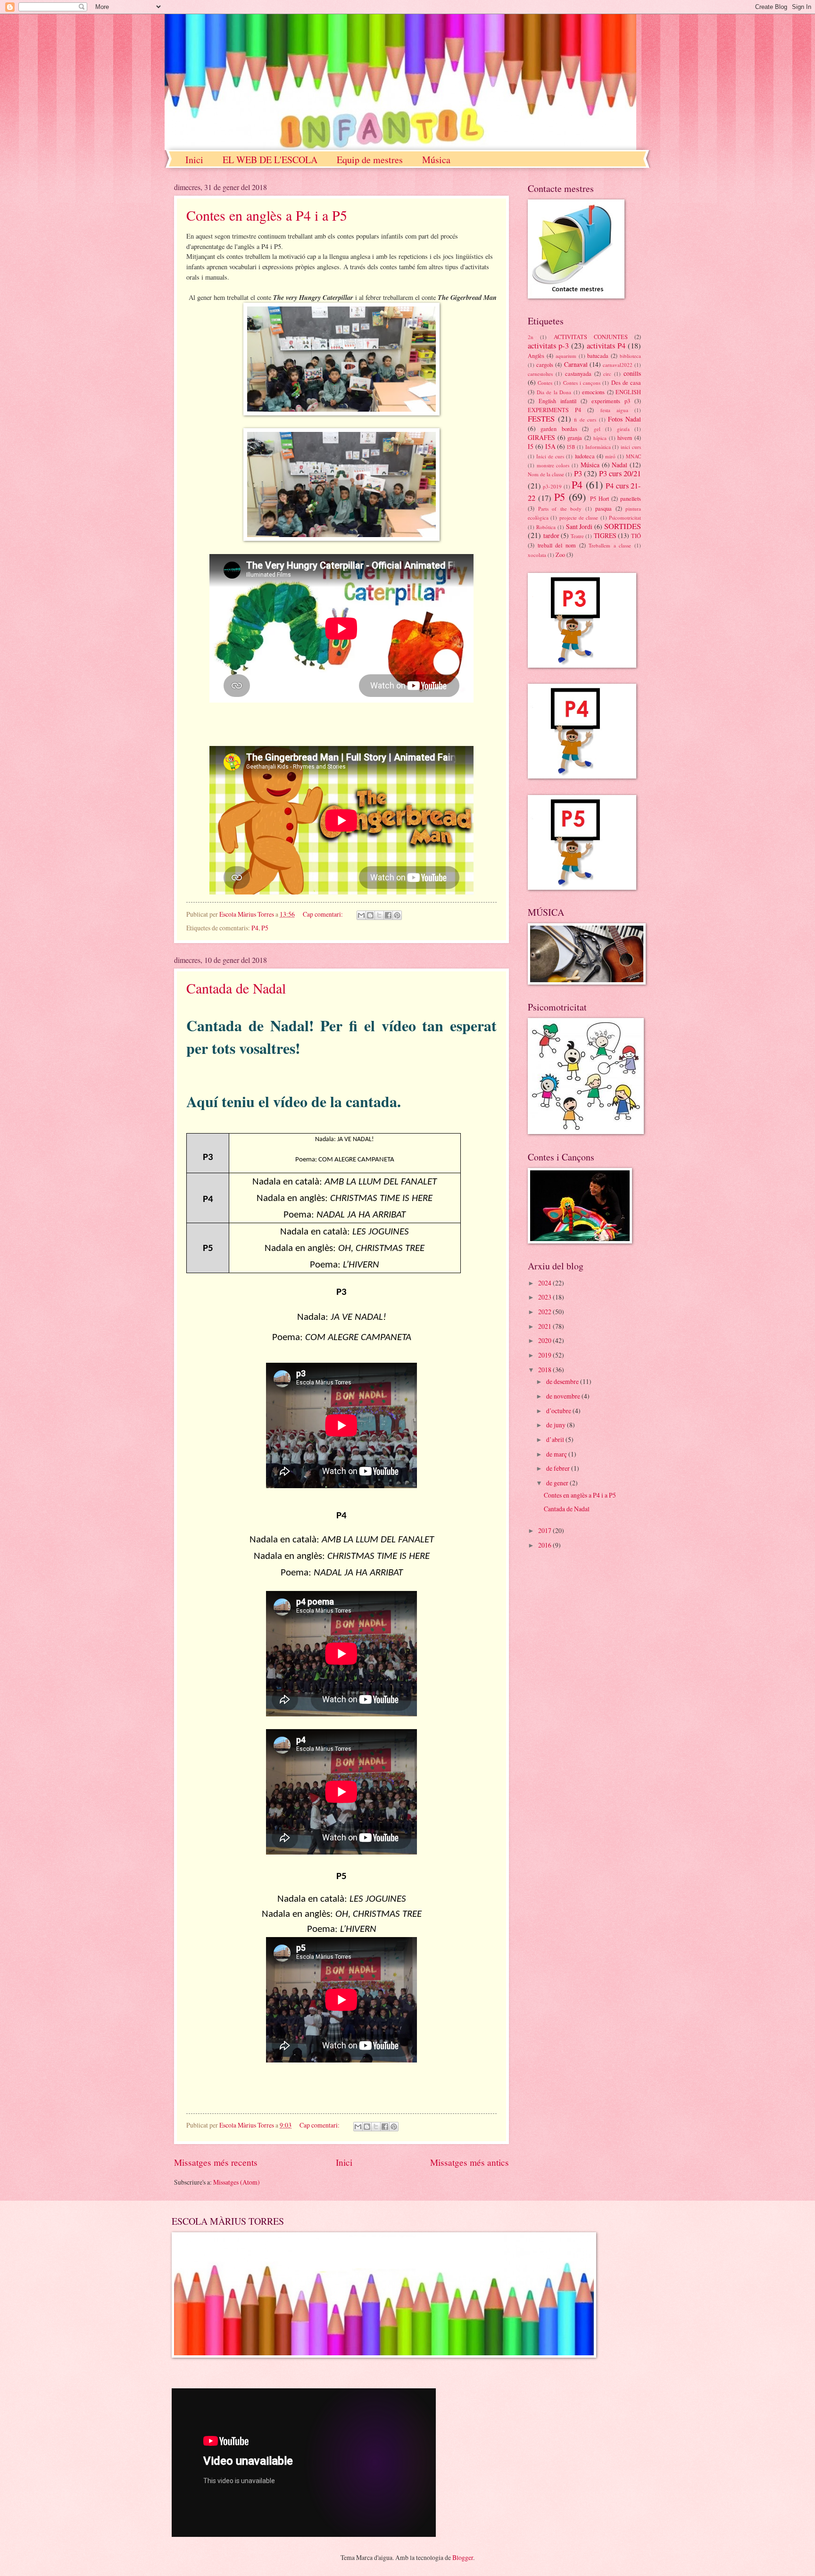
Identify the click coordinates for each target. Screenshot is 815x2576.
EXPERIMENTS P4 (554, 410)
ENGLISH (628, 392)
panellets (631, 498)
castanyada (578, 373)
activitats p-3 (548, 346)
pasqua (603, 508)
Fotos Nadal (624, 419)
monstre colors (553, 465)
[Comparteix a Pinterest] (397, 915)
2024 (545, 1283)
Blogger (463, 2557)
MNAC (633, 456)
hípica (600, 438)
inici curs (631, 447)
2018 (545, 1370)
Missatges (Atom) (237, 2182)
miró (610, 456)
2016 (545, 1545)
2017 (545, 1530)
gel (597, 429)
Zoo (560, 555)
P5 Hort (599, 498)
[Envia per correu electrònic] (361, 915)
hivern (625, 438)
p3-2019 (552, 486)
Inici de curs (550, 456)
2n (531, 337)
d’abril (556, 1439)
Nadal (620, 465)
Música (436, 160)
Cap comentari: (324, 914)
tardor (551, 535)
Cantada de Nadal (236, 988)
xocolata (537, 555)
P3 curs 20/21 (620, 473)
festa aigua (614, 410)
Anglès (536, 356)
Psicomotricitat (625, 518)
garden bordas (559, 429)
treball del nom (557, 545)
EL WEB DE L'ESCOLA (270, 160)
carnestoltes (540, 374)
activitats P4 (606, 346)
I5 (531, 446)
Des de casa (626, 382)
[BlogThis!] (370, 915)
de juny (557, 1425)
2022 (545, 1312)
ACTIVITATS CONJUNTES (591, 337)
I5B (571, 447)
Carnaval (576, 364)
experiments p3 (611, 401)
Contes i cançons (582, 383)
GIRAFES (541, 437)
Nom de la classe (546, 474)
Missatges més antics (470, 2162)
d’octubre (559, 1411)
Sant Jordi (579, 526)
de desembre (563, 1381)
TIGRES (605, 535)
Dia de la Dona (554, 392)
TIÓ (636, 536)
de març (557, 1454)
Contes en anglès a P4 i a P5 (267, 215)
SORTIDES (623, 526)
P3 (578, 473)
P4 (255, 928)
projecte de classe (579, 518)
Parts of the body (560, 509)
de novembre (564, 1396)
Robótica (546, 527)
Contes (545, 383)
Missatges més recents (216, 2162)
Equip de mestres (370, 160)
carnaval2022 (618, 365)
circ (607, 374)
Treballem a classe (610, 545)
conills (632, 373)
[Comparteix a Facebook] (388, 915)
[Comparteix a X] (379, 915)
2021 (545, 1326)
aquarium (566, 356)
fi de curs (585, 419)
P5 (265, 928)
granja (575, 438)
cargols (545, 364)
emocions (593, 392)
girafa (623, 429)
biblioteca (630, 356)
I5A (550, 446)
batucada (598, 356)
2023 (545, 1297)
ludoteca (585, 456)
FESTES (541, 419)
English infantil (557, 401)
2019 (545, 1355)
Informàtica (598, 447)
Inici (194, 160)
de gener (558, 1483)
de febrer (559, 1468)
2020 (545, 1340)
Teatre (577, 536)
